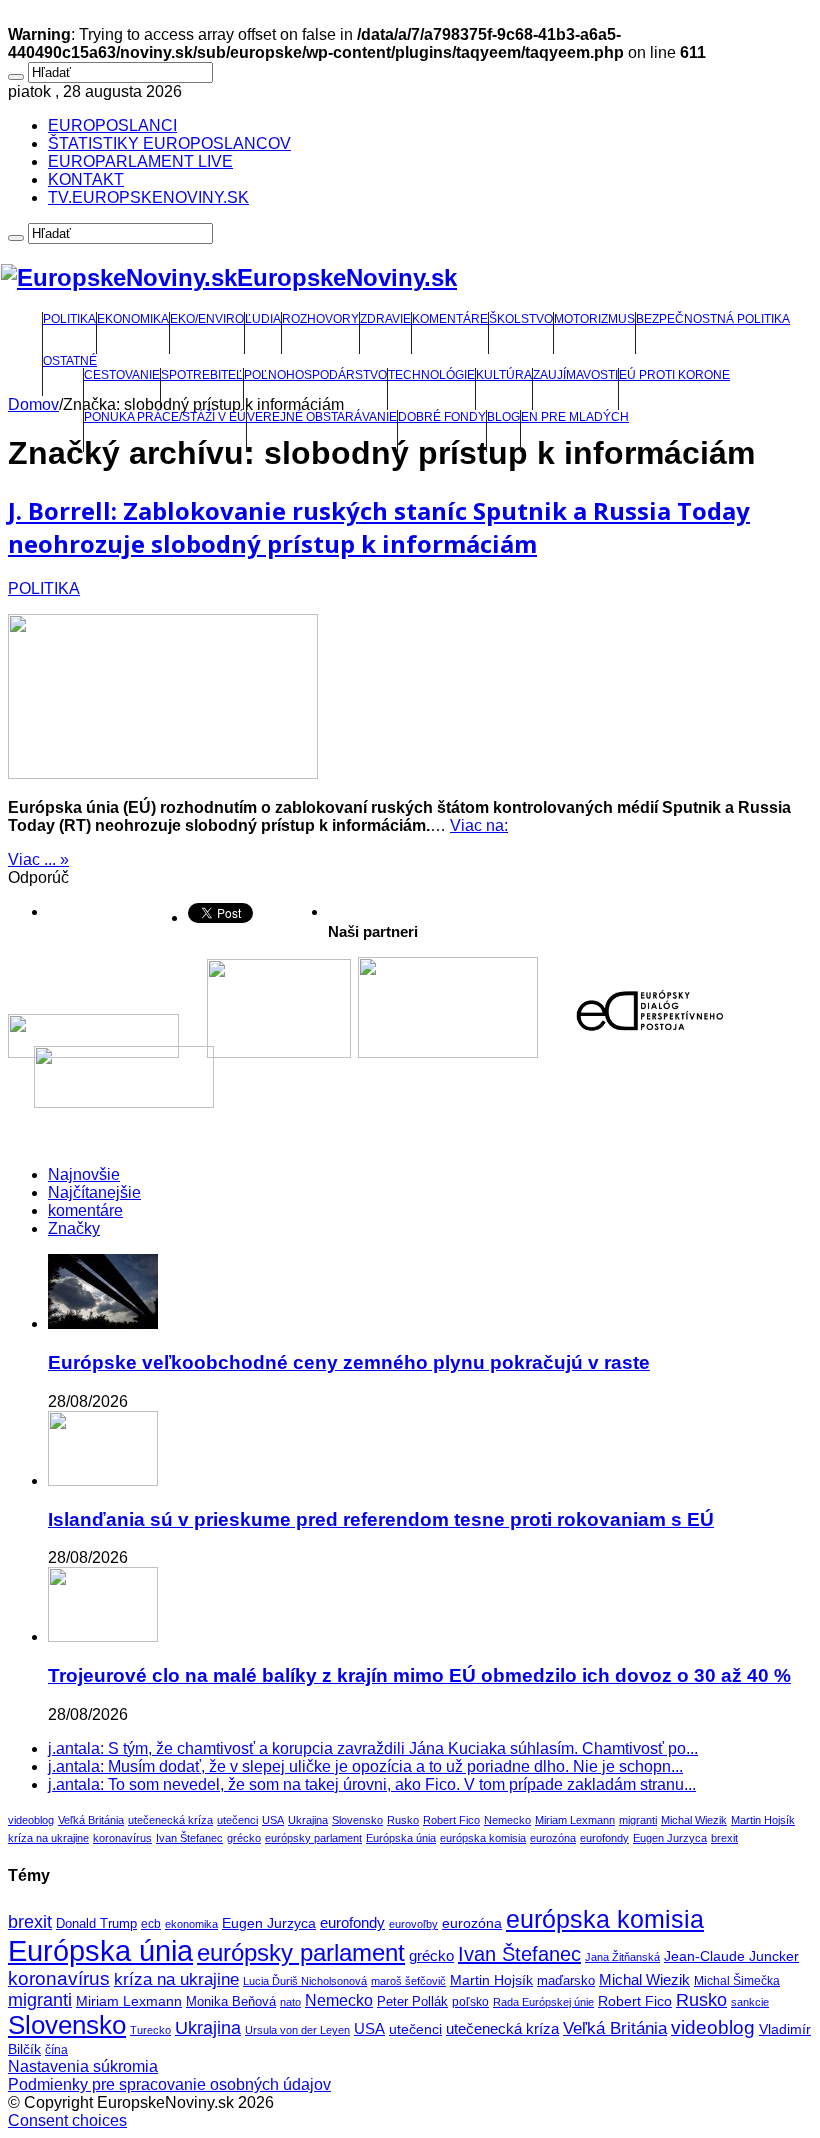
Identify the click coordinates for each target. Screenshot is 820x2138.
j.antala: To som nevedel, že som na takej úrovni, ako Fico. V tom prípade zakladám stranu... (372, 1784)
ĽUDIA (263, 319)
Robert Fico (451, 1820)
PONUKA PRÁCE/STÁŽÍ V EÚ (165, 417)
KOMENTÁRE (450, 319)
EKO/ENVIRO (207, 319)
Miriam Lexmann (575, 1820)
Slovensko (357, 1820)
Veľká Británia (91, 1820)
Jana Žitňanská (622, 1957)
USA (273, 1820)
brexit (724, 1838)
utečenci (237, 1820)
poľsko (470, 2002)
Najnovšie (84, 1174)
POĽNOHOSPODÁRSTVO (315, 375)
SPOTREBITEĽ (202, 375)
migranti (638, 1820)
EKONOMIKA (133, 319)
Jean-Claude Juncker (731, 1956)
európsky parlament (313, 1838)
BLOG (503, 417)
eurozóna (553, 1838)
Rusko (403, 1820)
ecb (151, 1924)
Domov (33, 404)
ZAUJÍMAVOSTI (575, 375)
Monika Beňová (231, 2001)
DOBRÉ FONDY (442, 417)
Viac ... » (38, 859)
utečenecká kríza (170, 1820)
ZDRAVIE (385, 319)
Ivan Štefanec (189, 1838)
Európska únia (401, 1838)
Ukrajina (308, 1820)
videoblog (31, 1820)
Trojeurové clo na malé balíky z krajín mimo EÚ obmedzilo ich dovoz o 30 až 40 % (419, 1675)
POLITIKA (69, 319)
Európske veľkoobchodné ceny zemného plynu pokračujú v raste (349, 1362)
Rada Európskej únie (543, 2002)
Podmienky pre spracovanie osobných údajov (169, 2084)
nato (290, 2002)
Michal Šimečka (737, 1981)
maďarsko (566, 1980)
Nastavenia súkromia (83, 2066)
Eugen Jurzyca (670, 1838)
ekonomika (191, 1924)
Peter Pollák (412, 2002)
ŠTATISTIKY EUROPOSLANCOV (169, 143)
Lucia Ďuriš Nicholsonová (305, 1981)
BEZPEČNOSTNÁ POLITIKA (713, 319)
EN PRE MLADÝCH (575, 417)
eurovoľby (413, 1924)
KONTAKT (86, 179)
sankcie (750, 2002)
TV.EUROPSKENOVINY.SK (148, 197)
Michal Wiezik (694, 1820)
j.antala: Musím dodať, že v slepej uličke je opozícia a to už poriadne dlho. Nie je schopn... (365, 1766)
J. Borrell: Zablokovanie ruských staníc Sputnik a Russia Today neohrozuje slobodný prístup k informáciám (379, 527)
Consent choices (67, 2120)
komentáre (85, 1210)
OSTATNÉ (70, 361)
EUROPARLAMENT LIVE (140, 161)
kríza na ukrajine (48, 1838)
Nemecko (507, 1820)
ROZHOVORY (320, 319)
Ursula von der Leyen (297, 2030)
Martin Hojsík (763, 1820)
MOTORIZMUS (594, 319)
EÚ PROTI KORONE (674, 375)
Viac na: (479, 825)
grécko (244, 1838)
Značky (74, 1228)
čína (56, 2050)
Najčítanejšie (94, 1192)
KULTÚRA (504, 375)
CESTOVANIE (122, 375)
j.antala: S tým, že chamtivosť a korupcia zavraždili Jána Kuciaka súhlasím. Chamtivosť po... (373, 1748)
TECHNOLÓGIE (431, 375)
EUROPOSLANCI (112, 125)
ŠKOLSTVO (521, 319)
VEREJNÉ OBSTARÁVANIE (322, 417)
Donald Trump (96, 1924)
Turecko (150, 2030)
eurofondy (604, 1838)
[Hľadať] (16, 77)
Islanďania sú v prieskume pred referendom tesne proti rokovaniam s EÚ (381, 1519)
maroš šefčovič (408, 1981)
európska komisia (483, 1838)
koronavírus (122, 1838)
